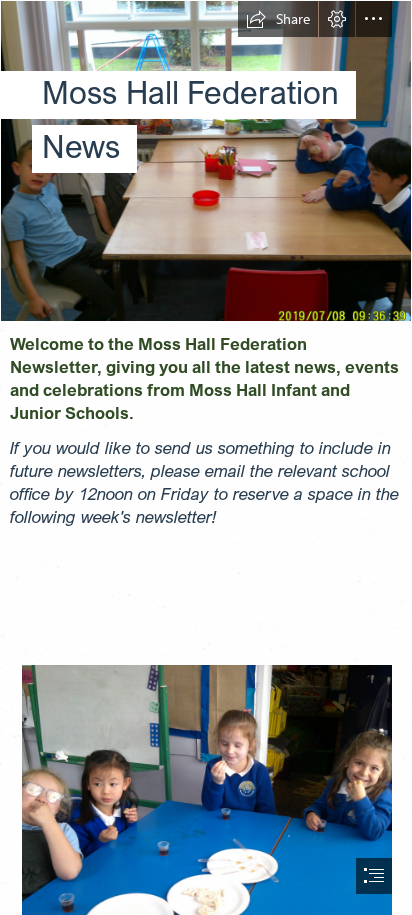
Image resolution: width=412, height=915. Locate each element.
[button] (278, 19)
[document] (206, 457)
